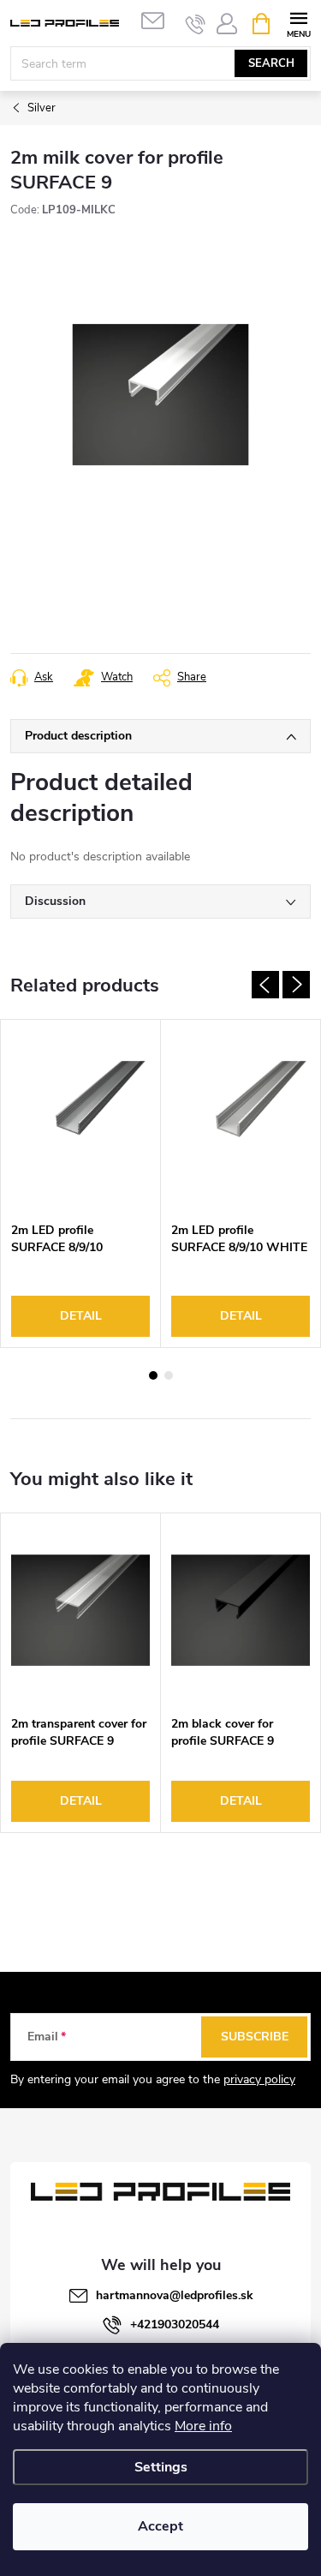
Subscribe (255, 2037)
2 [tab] (169, 1375)
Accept (160, 2526)
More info (203, 2426)
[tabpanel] (81, 1183)
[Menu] (298, 23)
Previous (265, 985)
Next (296, 985)
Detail (81, 1316)
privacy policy (259, 2079)
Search (271, 63)
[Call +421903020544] (196, 24)
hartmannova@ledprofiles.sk (175, 2295)
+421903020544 (175, 2324)
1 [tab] (153, 1375)
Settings (161, 2467)
